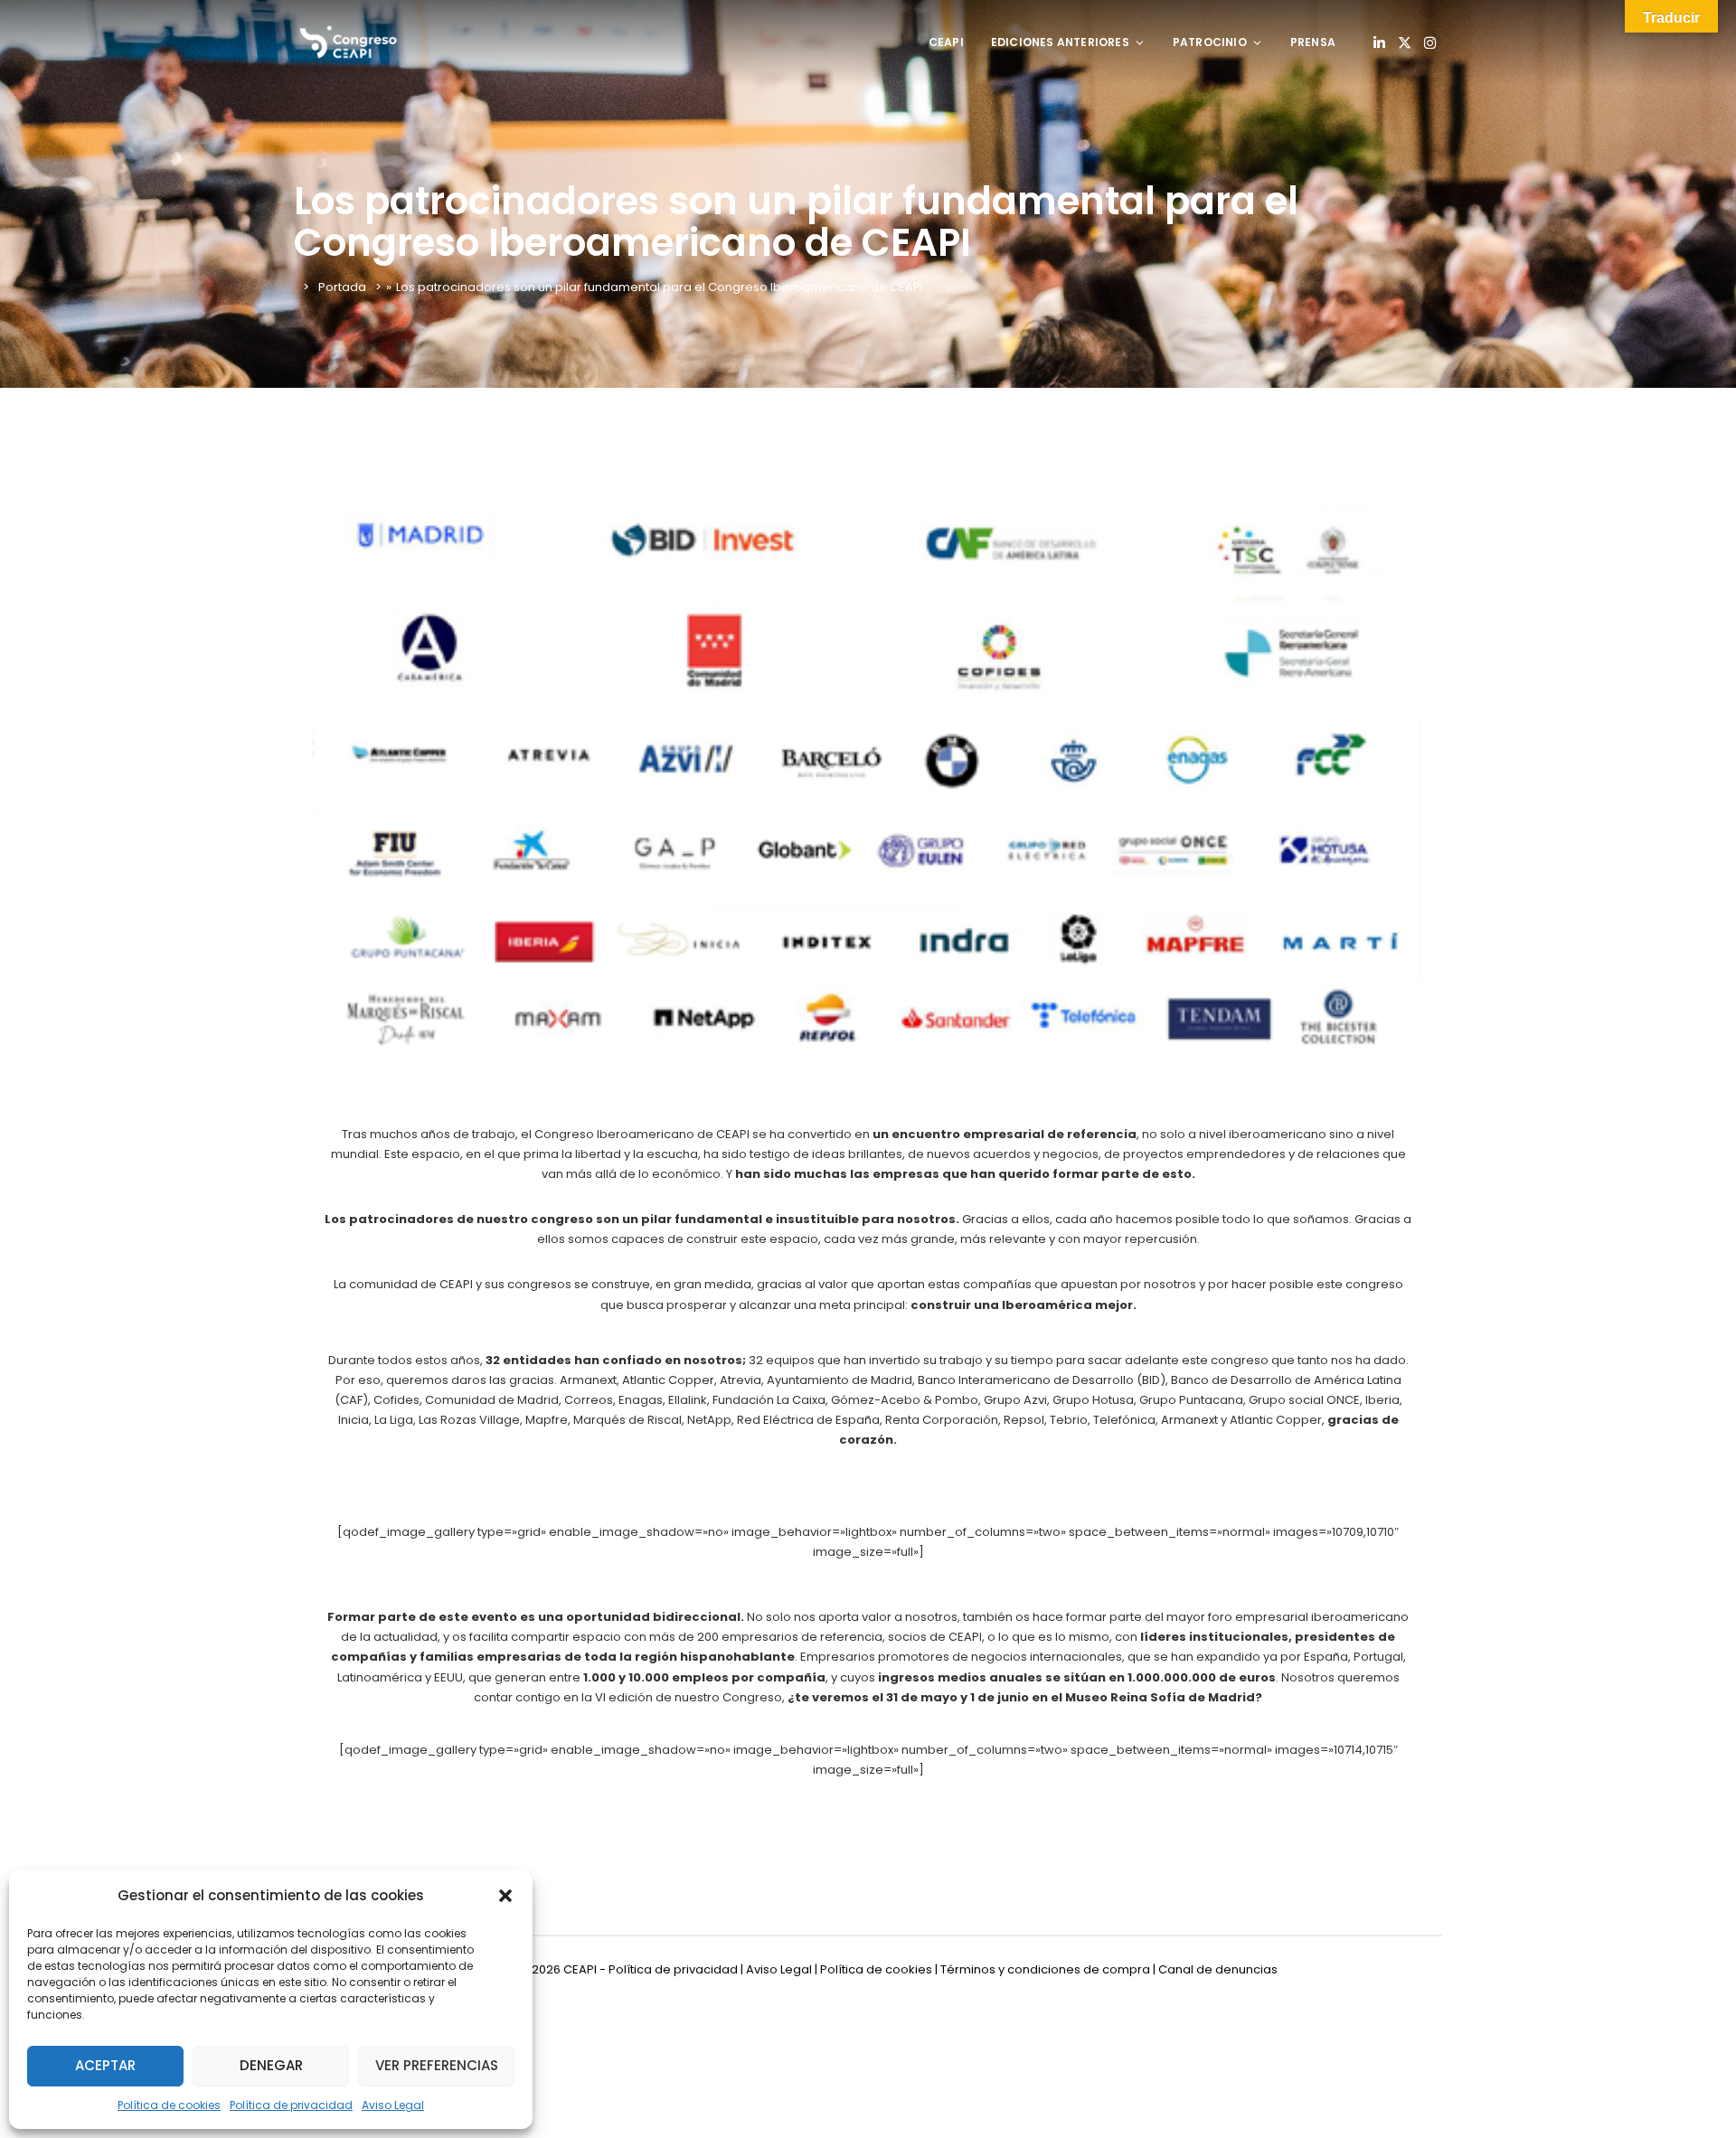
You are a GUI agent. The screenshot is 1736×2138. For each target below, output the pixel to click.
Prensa (1313, 42)
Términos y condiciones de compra (1045, 1969)
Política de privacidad (291, 2105)
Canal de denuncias (1218, 1969)
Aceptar (105, 2065)
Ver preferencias (437, 2065)
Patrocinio (1210, 42)
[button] (505, 1896)
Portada (342, 287)
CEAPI (946, 42)
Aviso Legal (393, 2105)
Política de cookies (169, 2105)
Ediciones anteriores (1060, 42)
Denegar (271, 2065)
